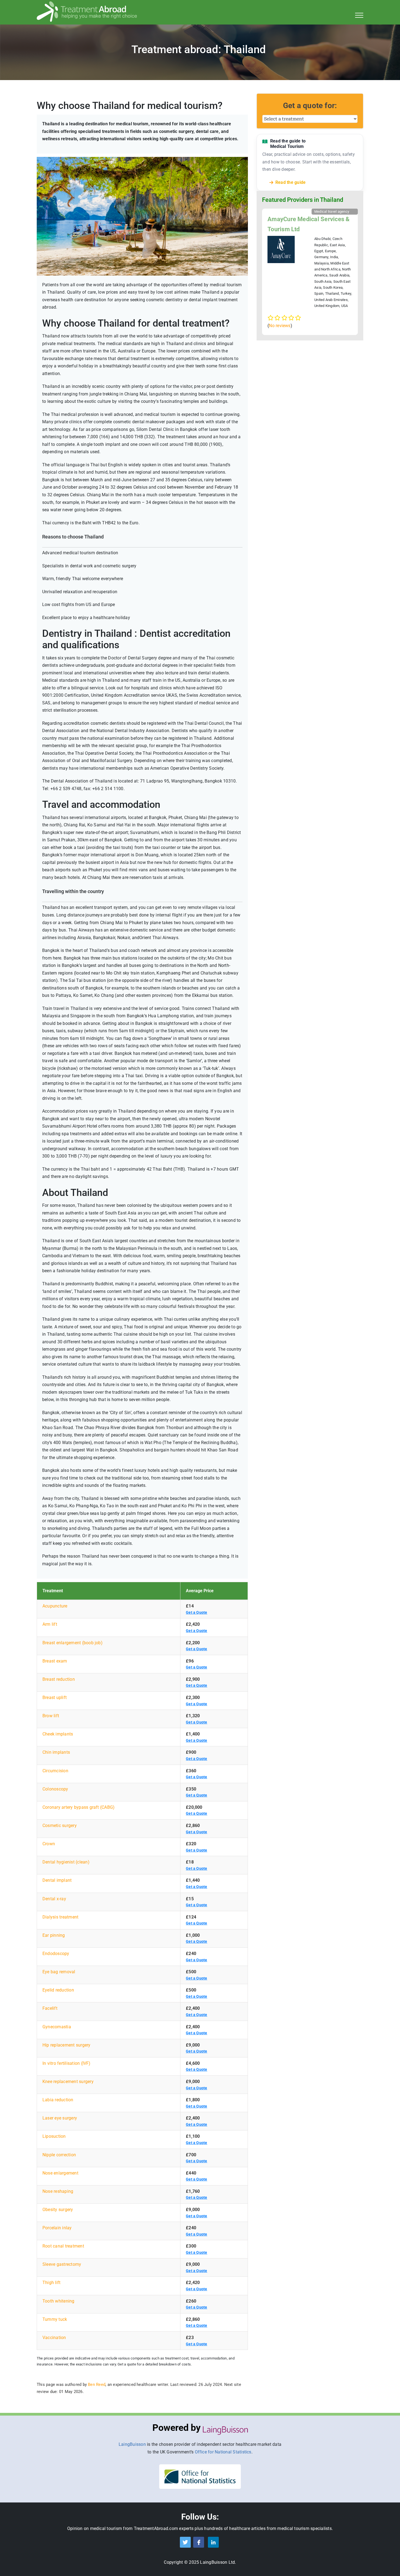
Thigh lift (51, 2283)
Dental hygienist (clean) (66, 1862)
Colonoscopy (55, 1789)
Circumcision (55, 1771)
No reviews (280, 326)
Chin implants (56, 1752)
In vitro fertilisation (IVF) (67, 2063)
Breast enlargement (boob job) (73, 1643)
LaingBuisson (132, 2444)
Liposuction (54, 2136)
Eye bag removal (59, 1972)
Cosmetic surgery (60, 1826)
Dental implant (57, 1880)
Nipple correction (59, 2155)
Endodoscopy (56, 1954)
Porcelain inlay (57, 2228)
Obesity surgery (58, 2210)
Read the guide (290, 182)
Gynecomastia (57, 2027)
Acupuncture (55, 1606)
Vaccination (54, 2338)
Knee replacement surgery (68, 2082)
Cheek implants (58, 1734)
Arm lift (50, 1624)
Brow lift (51, 1716)
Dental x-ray (54, 1899)
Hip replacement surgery (67, 2045)
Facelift (50, 2008)
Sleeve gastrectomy (62, 2264)
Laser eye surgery (60, 2118)
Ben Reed (97, 2385)
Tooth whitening (59, 2301)
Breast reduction (59, 1679)
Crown (49, 1844)
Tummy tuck (55, 2319)
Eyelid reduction (58, 1990)
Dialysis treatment (60, 1917)
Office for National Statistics (223, 2452)
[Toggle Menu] (359, 15)
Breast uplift (55, 1697)
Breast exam (55, 1661)
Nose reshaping (58, 2191)
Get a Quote (197, 1612)
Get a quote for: (310, 106)
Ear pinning (54, 1935)
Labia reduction (58, 2100)
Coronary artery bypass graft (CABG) (79, 1807)
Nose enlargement (60, 2173)
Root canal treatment (63, 2246)
